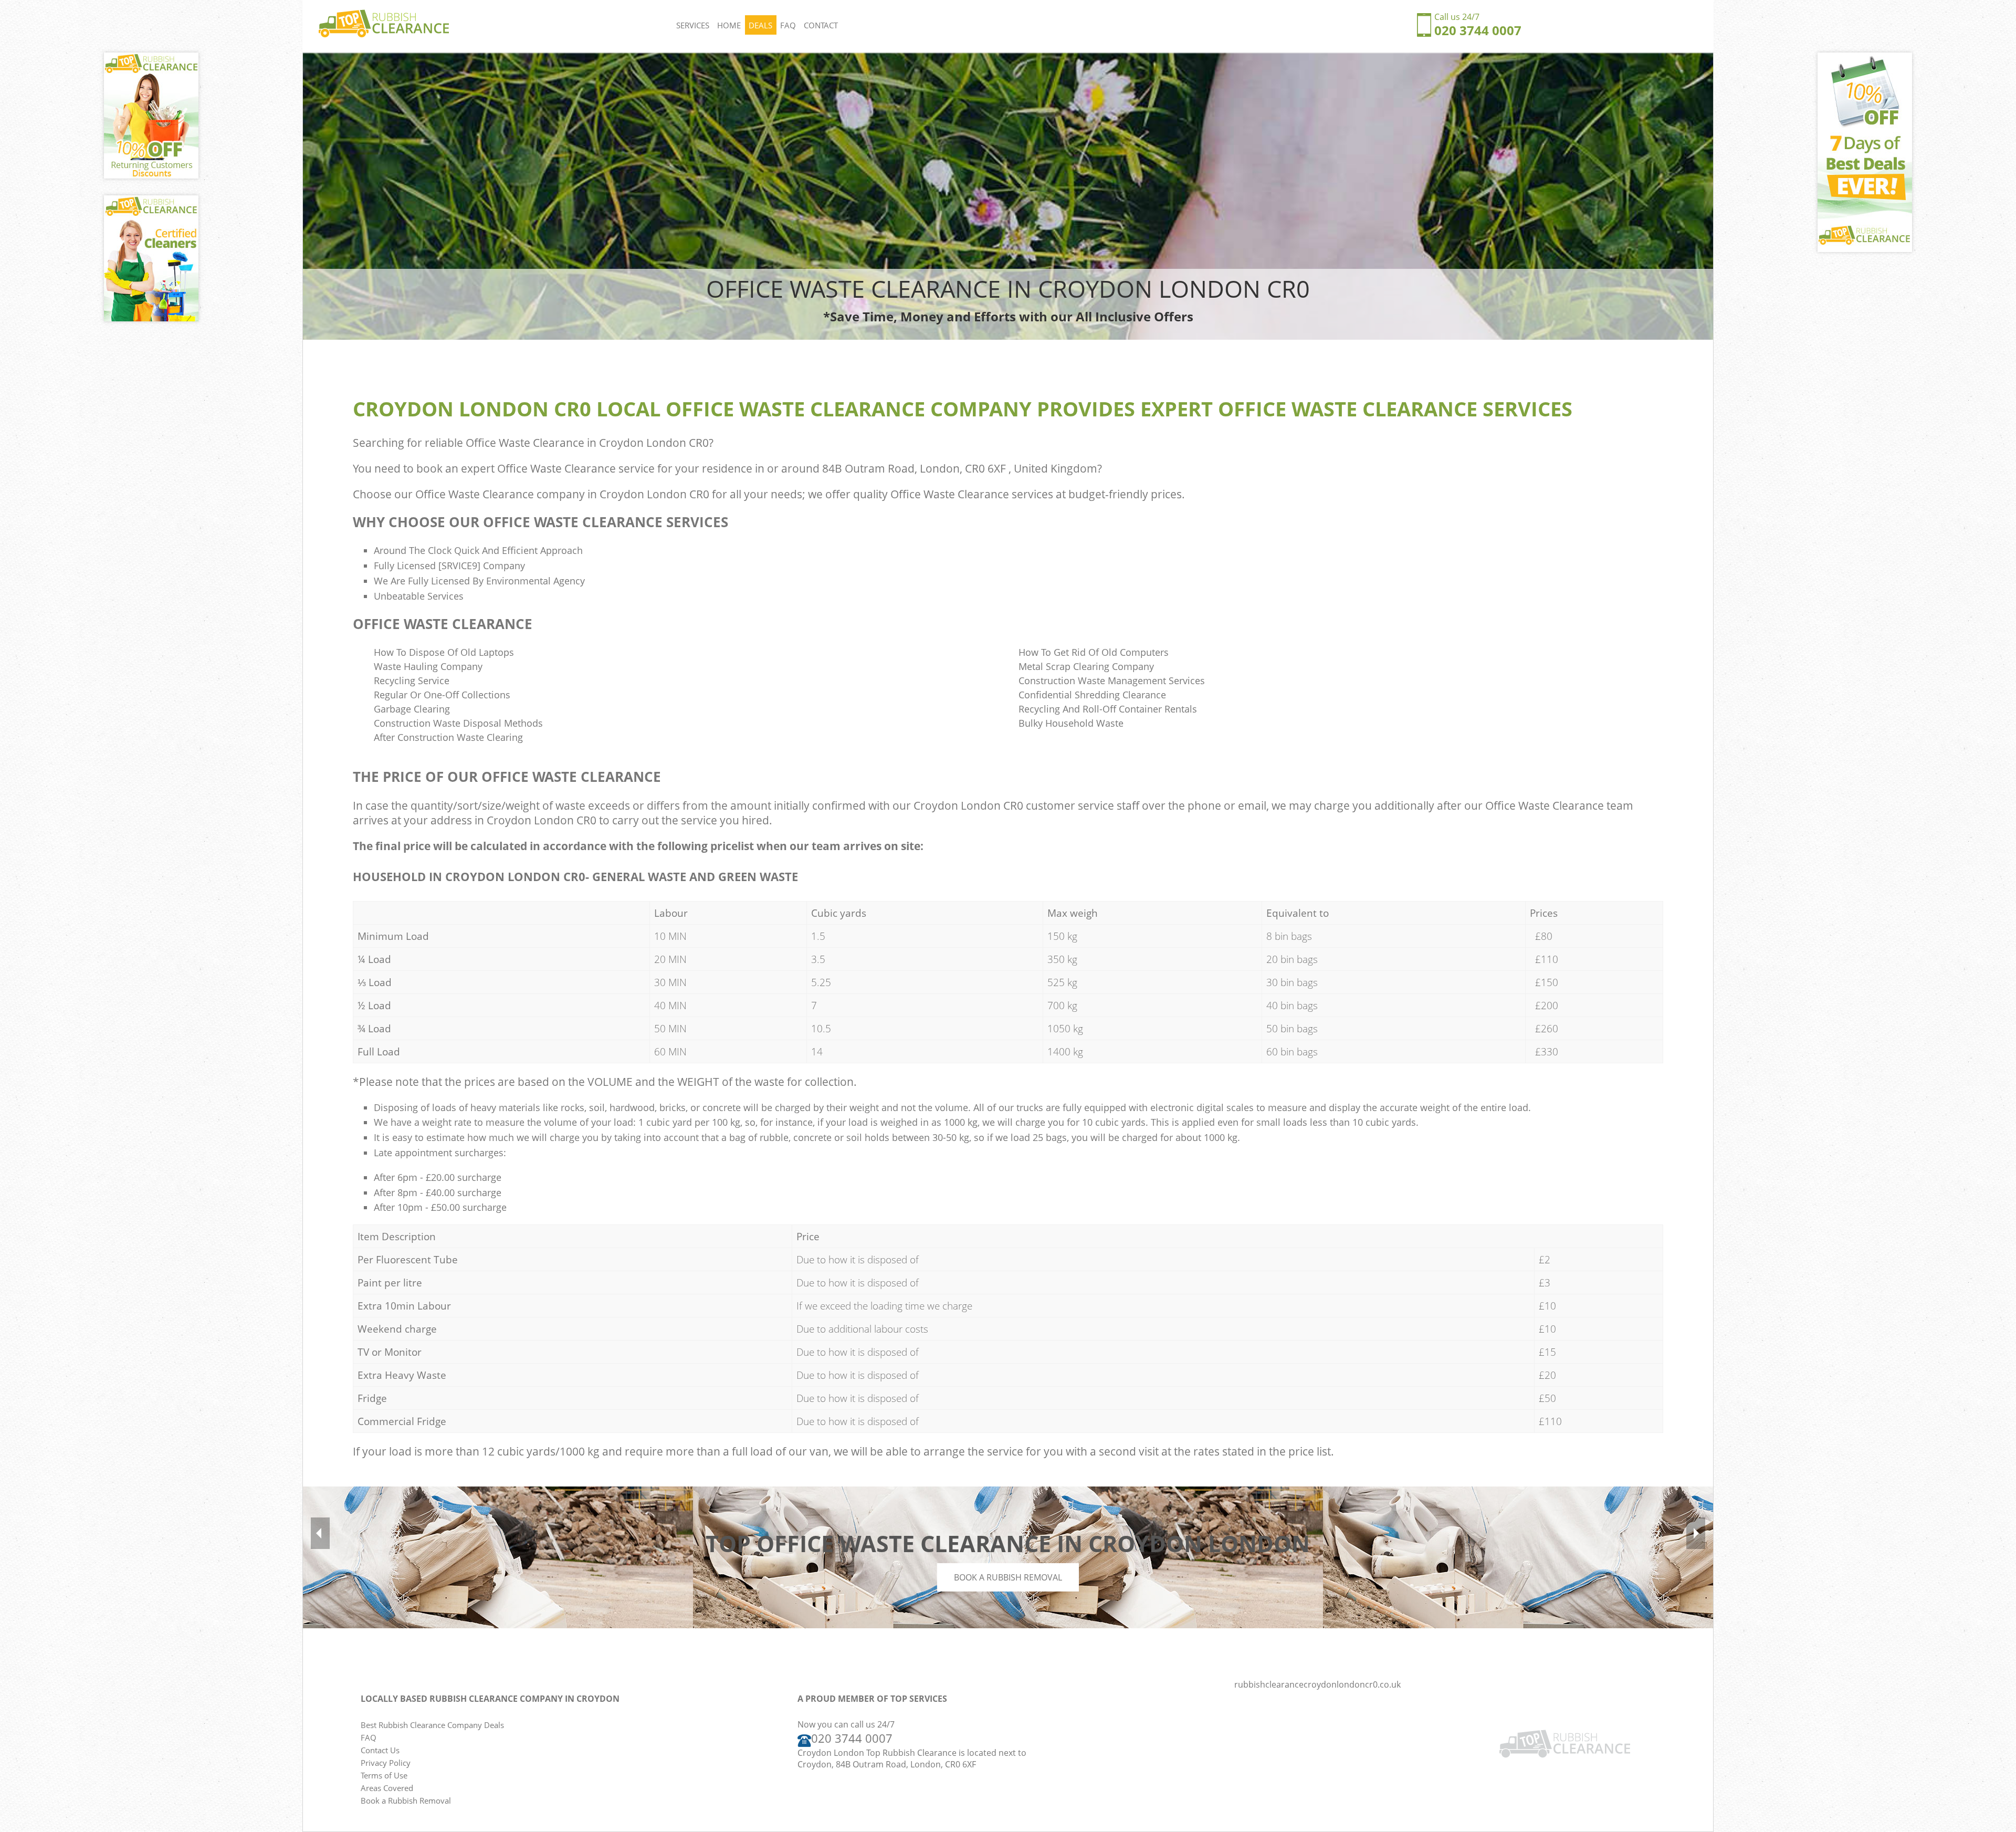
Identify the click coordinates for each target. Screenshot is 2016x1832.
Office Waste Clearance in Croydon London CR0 (587, 443)
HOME (729, 25)
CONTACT (821, 25)
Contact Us (380, 1750)
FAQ (788, 25)
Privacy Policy (386, 1763)
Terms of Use (384, 1775)
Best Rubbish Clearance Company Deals (432, 1725)
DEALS (760, 25)
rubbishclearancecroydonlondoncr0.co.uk (1317, 1684)
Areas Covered (387, 1788)
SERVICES (693, 25)
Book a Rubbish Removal (1008, 1577)
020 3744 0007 (1478, 30)
